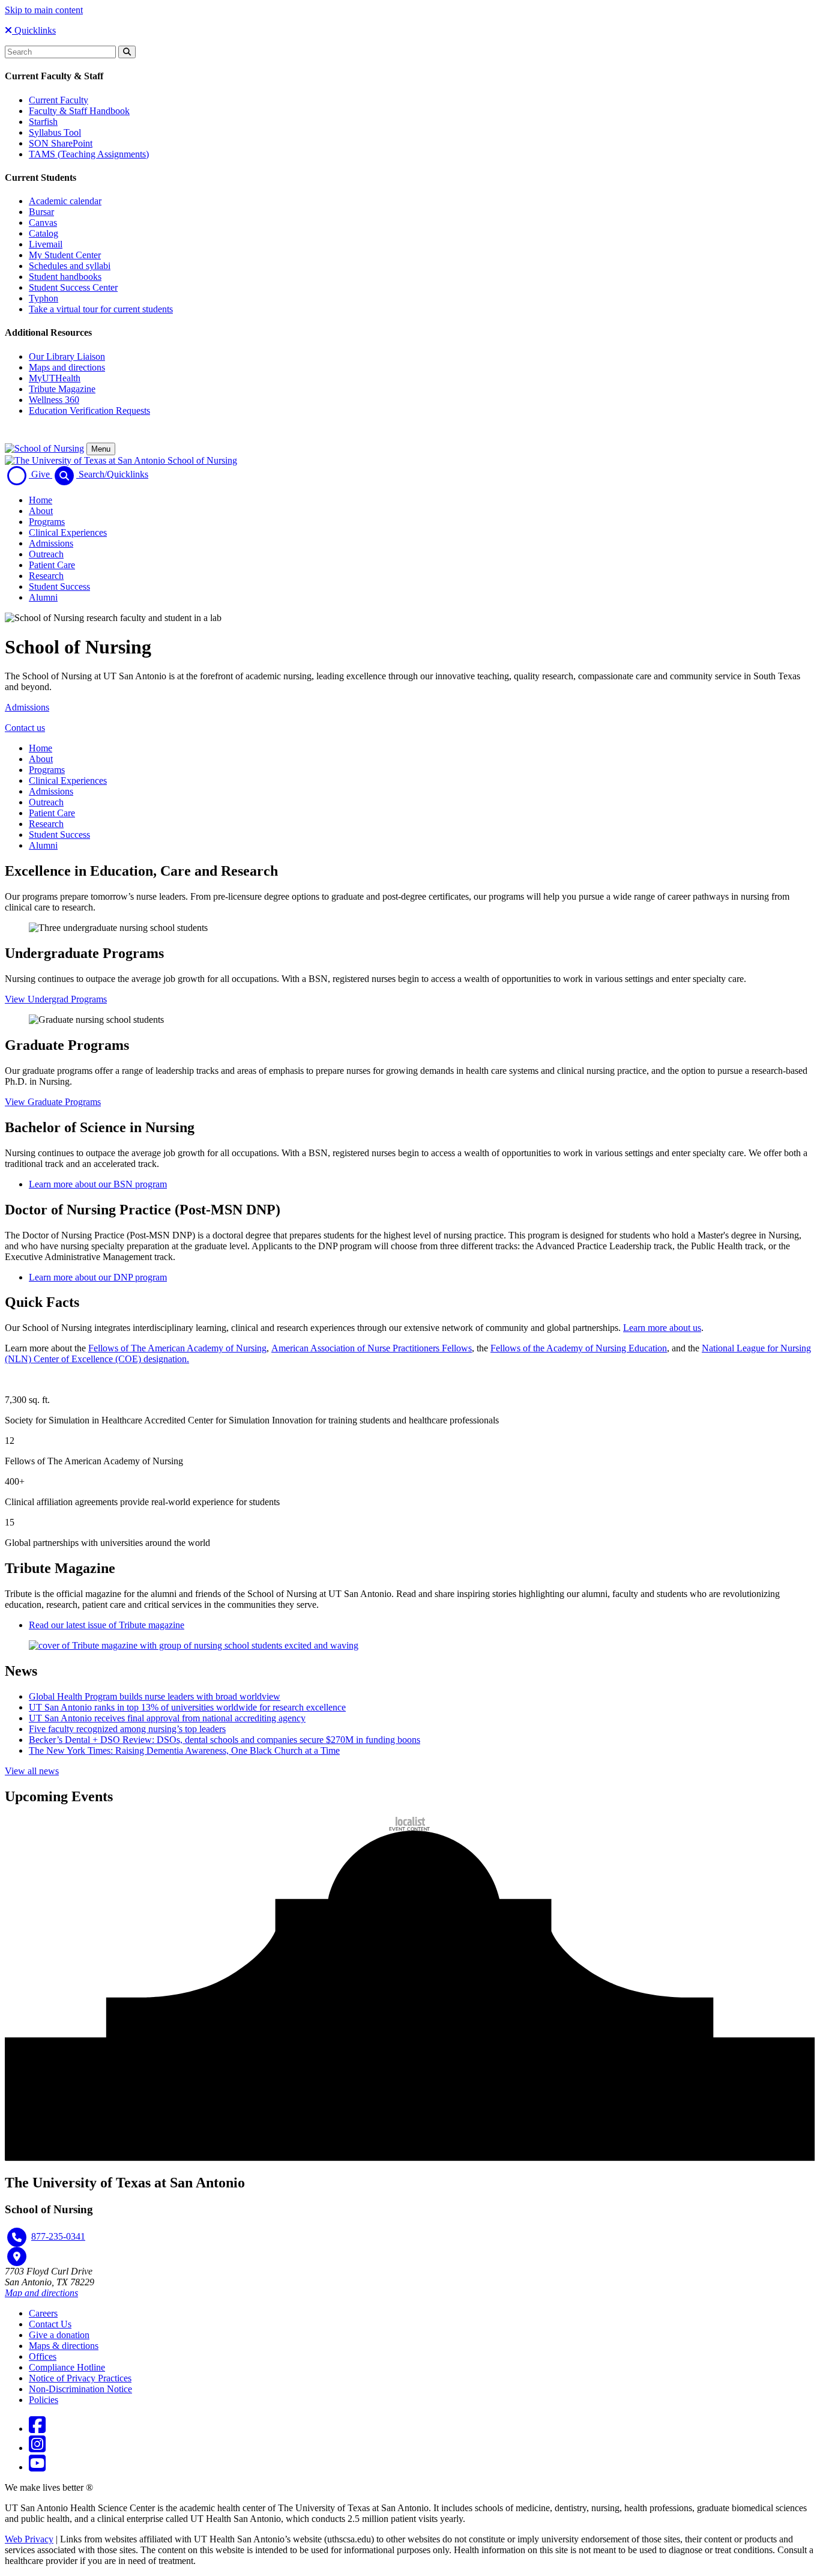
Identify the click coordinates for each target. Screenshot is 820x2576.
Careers (43, 2313)
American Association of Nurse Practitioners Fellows (372, 1348)
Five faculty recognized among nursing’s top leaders (127, 1729)
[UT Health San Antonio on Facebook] (37, 2429)
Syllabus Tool (55, 132)
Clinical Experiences (68, 532)
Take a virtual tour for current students (101, 309)
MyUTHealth (55, 378)
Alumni (43, 597)
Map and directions (41, 2293)
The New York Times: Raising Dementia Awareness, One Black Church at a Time (184, 1750)
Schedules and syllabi (70, 266)
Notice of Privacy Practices (80, 2378)
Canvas (43, 223)
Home (41, 500)
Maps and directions (67, 367)
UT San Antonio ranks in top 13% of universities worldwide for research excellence (187, 1707)
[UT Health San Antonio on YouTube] (37, 2467)
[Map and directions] (17, 2256)
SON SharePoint (61, 143)
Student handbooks (65, 277)
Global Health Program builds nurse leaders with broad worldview (155, 1696)
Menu (101, 449)
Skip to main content (44, 10)
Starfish (43, 122)
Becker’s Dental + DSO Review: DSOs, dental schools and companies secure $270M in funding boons (225, 1740)
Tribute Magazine (62, 389)
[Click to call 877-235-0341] (17, 2237)
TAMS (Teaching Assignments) (89, 154)
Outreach (46, 554)
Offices (43, 2356)
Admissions (51, 543)
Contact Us (50, 2324)
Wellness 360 (54, 400)
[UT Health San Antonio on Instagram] (37, 2448)
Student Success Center (73, 287)
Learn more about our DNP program (98, 1277)
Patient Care (52, 565)
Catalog (44, 233)
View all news (32, 1771)
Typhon (44, 298)
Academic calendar (65, 201)
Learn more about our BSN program (98, 1184)
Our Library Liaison (67, 356)
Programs (47, 522)
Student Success (59, 586)
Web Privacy (29, 2539)
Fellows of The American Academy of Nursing (177, 1348)
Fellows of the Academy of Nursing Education (579, 1348)
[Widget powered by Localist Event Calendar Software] (410, 1824)
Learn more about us (662, 1328)
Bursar (41, 212)
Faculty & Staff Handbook (79, 111)
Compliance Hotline (67, 2367)
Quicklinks (34, 30)
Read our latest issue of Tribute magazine (107, 1625)
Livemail (46, 244)
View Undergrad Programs (56, 999)
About (41, 511)
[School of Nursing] (44, 448)
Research (46, 576)
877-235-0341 (58, 2236)
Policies (44, 2400)
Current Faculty (59, 100)
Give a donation (59, 2335)
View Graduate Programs (53, 1102)
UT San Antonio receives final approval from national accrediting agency (167, 1718)
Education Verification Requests (89, 411)
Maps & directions (64, 2346)
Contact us (25, 728)
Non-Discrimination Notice (80, 2389)
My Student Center (65, 255)
